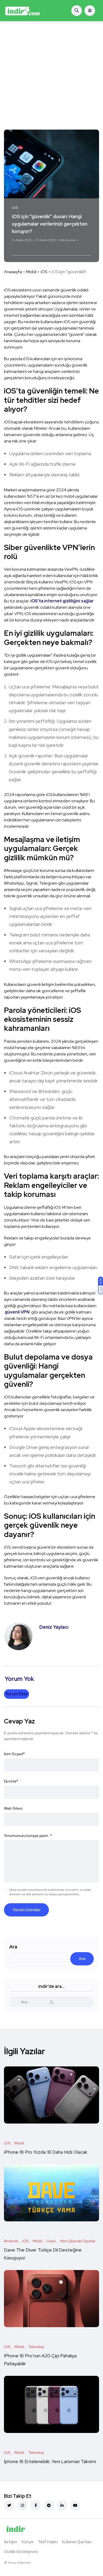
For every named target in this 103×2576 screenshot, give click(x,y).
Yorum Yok (19, 249)
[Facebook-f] (36, 2505)
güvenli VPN (17, 1312)
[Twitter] (9, 2505)
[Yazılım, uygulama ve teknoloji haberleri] (22, 11)
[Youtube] (75, 2505)
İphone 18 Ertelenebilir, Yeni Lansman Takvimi (50, 2462)
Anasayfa (13, 272)
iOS (44, 272)
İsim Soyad (14, 1754)
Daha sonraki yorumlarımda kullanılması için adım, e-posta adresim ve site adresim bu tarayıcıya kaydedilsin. (50, 1892)
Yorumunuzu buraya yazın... (28, 1836)
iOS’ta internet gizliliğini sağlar (62, 601)
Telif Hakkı (48, 2542)
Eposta (11, 1781)
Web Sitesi (13, 1808)
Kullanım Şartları (77, 2542)
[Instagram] (22, 2505)
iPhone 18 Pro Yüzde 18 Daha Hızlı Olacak (46, 2152)
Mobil (31, 272)
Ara (13, 1947)
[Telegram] (49, 2505)
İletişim (11, 2542)
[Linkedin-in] (62, 2505)
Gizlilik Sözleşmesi (21, 2552)
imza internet (19, 2563)
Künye (28, 2542)
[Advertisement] (51, 75)
